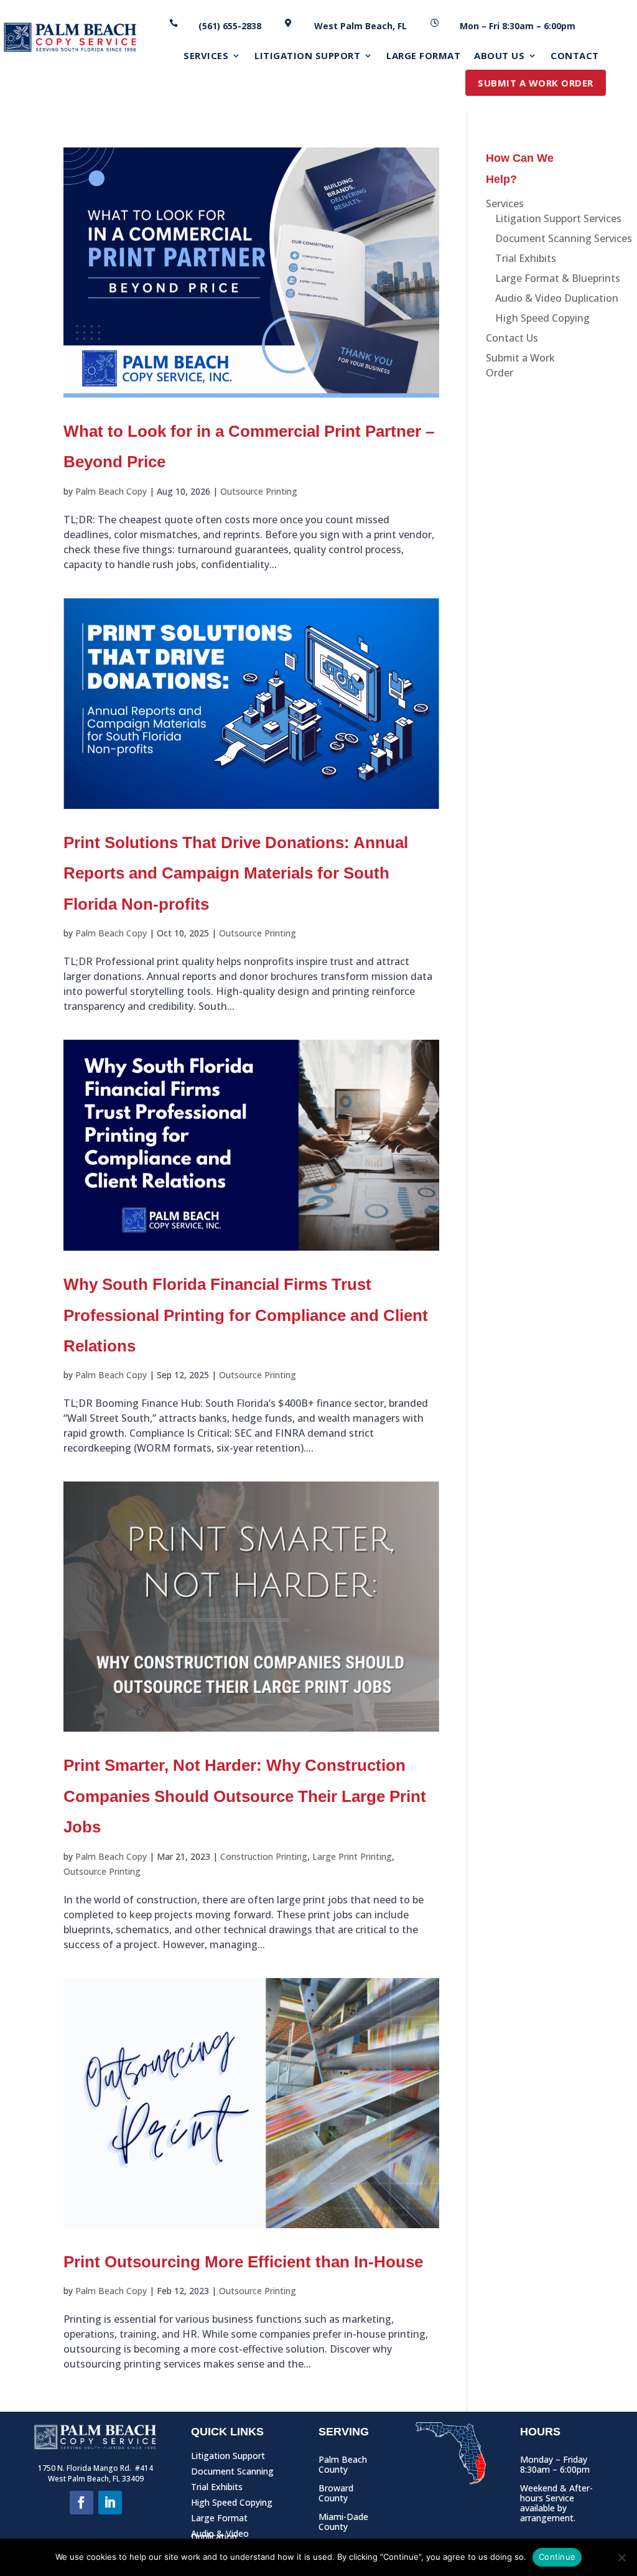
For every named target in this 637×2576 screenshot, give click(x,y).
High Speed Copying (542, 318)
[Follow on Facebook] (81, 2503)
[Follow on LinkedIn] (110, 2503)
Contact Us (512, 338)
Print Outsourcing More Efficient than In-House (243, 2262)
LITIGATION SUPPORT (307, 56)
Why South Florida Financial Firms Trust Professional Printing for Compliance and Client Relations (246, 1315)
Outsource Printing (259, 491)
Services (505, 203)
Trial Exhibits (526, 258)
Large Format (219, 2520)
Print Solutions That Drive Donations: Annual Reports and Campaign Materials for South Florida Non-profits (236, 873)
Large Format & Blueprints (558, 278)
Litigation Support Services (558, 218)
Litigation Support (228, 2458)
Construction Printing (264, 1856)
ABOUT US (499, 56)
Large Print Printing (352, 1856)
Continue (557, 2557)
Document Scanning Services (564, 238)
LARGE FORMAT (423, 56)
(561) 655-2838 (230, 26)
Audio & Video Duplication (557, 298)
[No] (621, 2557)
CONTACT (575, 56)
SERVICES (206, 56)
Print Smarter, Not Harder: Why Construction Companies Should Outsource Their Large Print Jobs (245, 1796)
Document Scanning (232, 2474)
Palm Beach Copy (111, 491)
